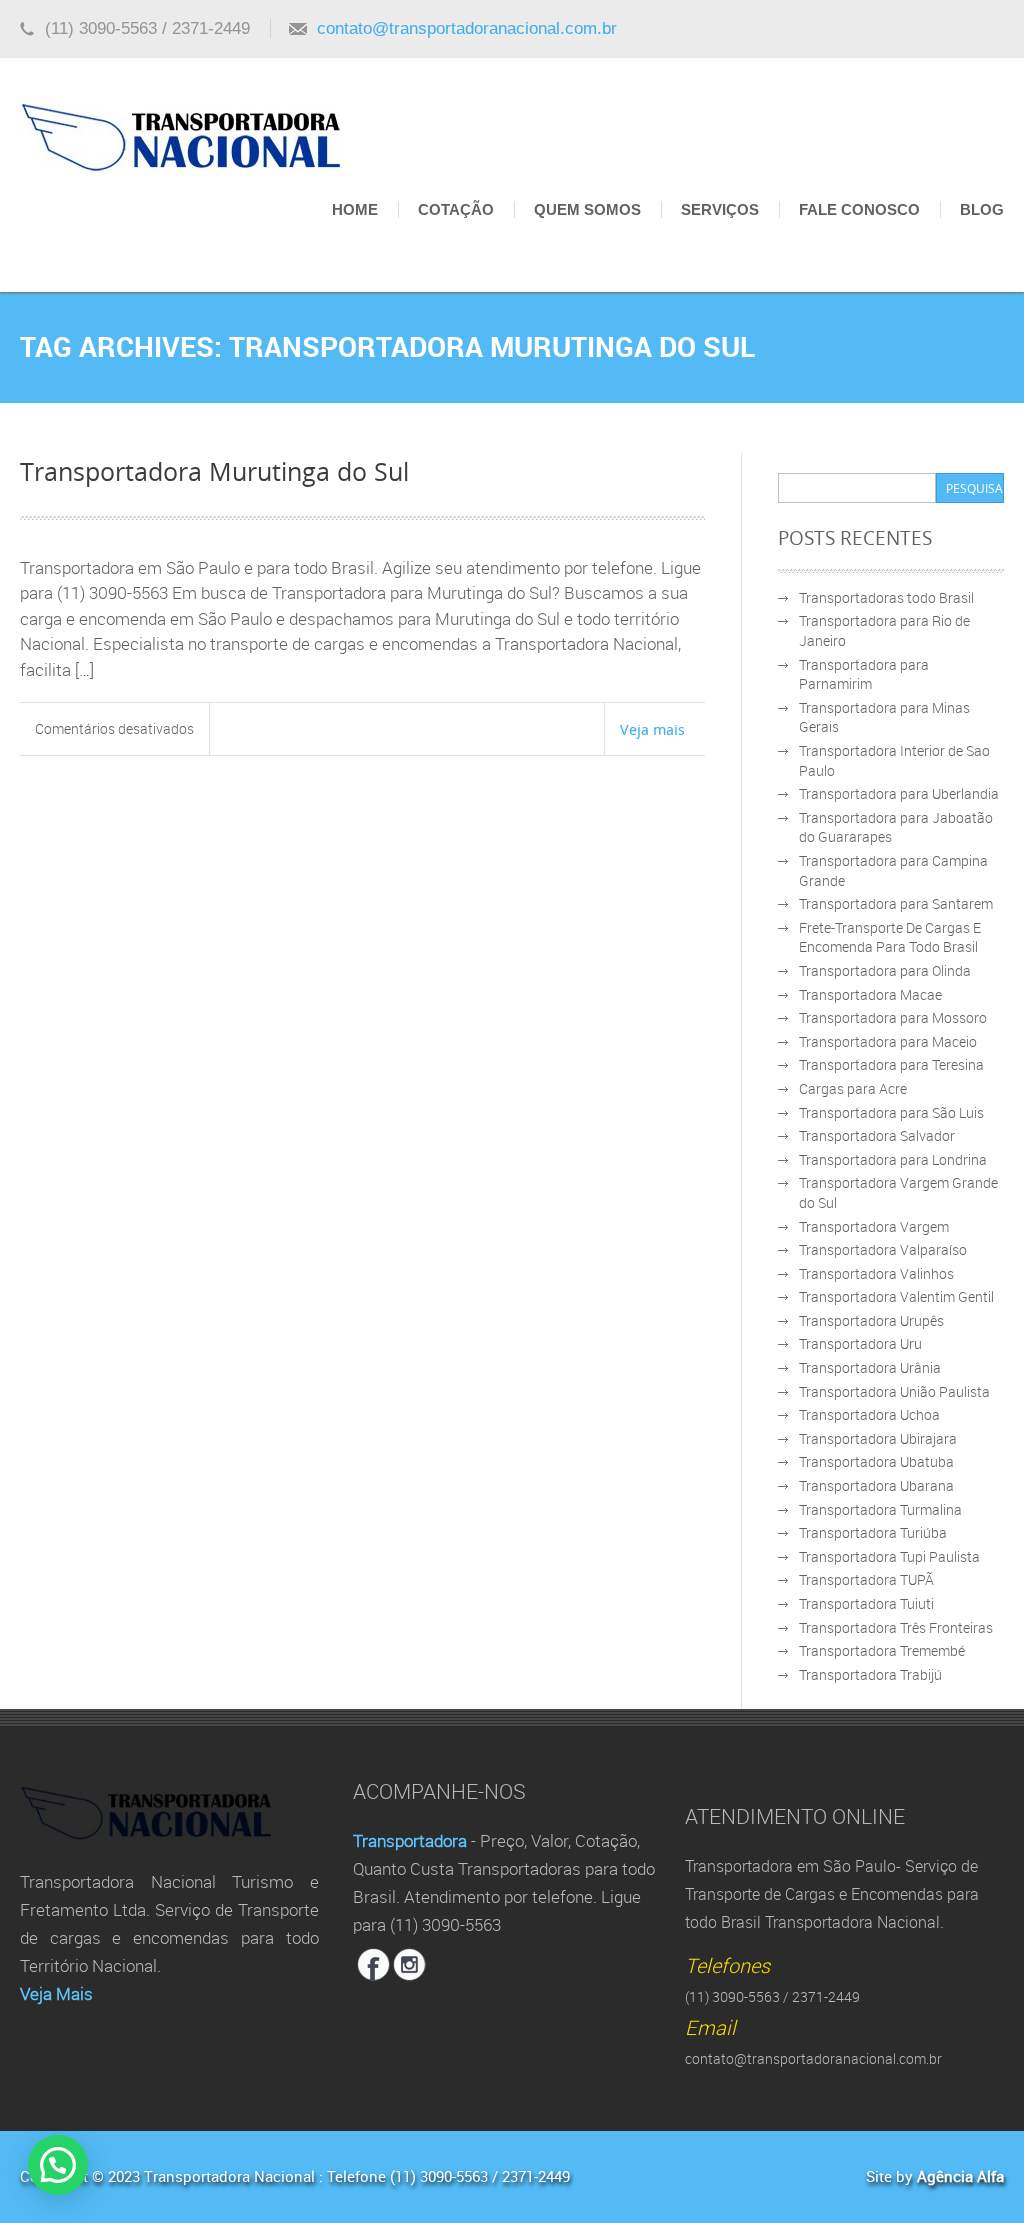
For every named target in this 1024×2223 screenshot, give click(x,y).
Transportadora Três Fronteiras (896, 1627)
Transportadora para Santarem (896, 903)
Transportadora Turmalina (880, 1509)
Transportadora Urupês (871, 1320)
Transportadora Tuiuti (866, 1603)
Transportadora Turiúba (873, 1532)
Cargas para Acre (853, 1088)
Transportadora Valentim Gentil (896, 1296)
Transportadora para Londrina (893, 1159)
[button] (58, 2165)
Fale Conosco (859, 209)
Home (355, 209)
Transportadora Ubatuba (876, 1461)
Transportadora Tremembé (882, 1650)
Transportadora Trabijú (870, 1674)
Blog (982, 209)
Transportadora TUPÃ (866, 1579)
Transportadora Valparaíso (883, 1249)
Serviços (720, 209)
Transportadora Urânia (870, 1367)
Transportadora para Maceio (888, 1041)
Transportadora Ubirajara (878, 1438)
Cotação (456, 209)
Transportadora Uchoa (869, 1414)
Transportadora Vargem (874, 1226)
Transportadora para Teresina (891, 1064)
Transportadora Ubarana (876, 1485)
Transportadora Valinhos (876, 1273)
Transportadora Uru (860, 1343)
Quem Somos (587, 209)
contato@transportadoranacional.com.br (467, 28)
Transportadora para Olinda (885, 970)
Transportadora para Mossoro (893, 1017)
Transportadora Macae (870, 994)
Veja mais (652, 729)
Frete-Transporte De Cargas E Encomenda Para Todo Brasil (890, 937)
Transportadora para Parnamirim (864, 674)
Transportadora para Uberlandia (899, 793)
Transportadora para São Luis (891, 1112)
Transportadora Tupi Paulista (889, 1556)
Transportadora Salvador (877, 1135)
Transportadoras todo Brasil (886, 597)
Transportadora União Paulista (894, 1391)
